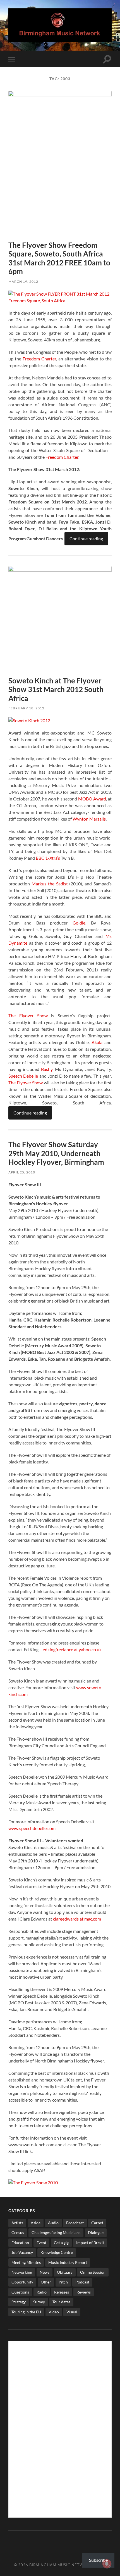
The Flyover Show (28, 1015)
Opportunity (22, 2282)
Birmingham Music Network (61, 2565)
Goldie (79, 923)
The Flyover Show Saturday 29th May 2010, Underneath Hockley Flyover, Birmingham (56, 1153)
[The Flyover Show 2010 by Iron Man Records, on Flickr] (33, 2182)
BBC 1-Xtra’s (48, 858)
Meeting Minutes (26, 2262)
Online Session (93, 2272)
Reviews (84, 2292)
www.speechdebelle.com (32, 1828)
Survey (39, 2302)
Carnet (97, 2223)
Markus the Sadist (50, 884)
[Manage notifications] (107, 2564)
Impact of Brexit (90, 2243)
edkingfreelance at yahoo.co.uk (72, 1649)
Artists (17, 2223)
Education (20, 2243)
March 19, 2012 (23, 281)
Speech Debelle (23, 1076)
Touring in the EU (26, 2312)
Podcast (82, 2282)
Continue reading (86, 539)
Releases (62, 2292)
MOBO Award (92, 799)
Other (46, 2282)
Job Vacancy (22, 2252)
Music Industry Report (68, 2262)
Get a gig (61, 2243)
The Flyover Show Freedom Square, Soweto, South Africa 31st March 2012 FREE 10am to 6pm (59, 258)
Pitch (63, 2282)
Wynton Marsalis (89, 819)
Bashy (47, 1069)
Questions (20, 2292)
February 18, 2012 (26, 708)
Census (18, 2232)
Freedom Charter (39, 359)
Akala (97, 1042)
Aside (36, 2223)
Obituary (65, 2272)
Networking (22, 2272)
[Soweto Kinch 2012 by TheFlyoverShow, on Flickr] (29, 720)
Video (54, 2312)
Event (41, 2243)
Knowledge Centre (57, 2252)
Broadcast (75, 2223)
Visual (72, 2312)
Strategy (19, 2302)
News (45, 2272)
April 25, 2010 (22, 1172)
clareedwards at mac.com (77, 1919)
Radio (42, 2292)
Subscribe (98, 2560)
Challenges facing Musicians (56, 2232)
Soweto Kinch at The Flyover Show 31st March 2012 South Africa (56, 689)
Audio (53, 2223)
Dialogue (96, 2232)
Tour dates (61, 2302)
